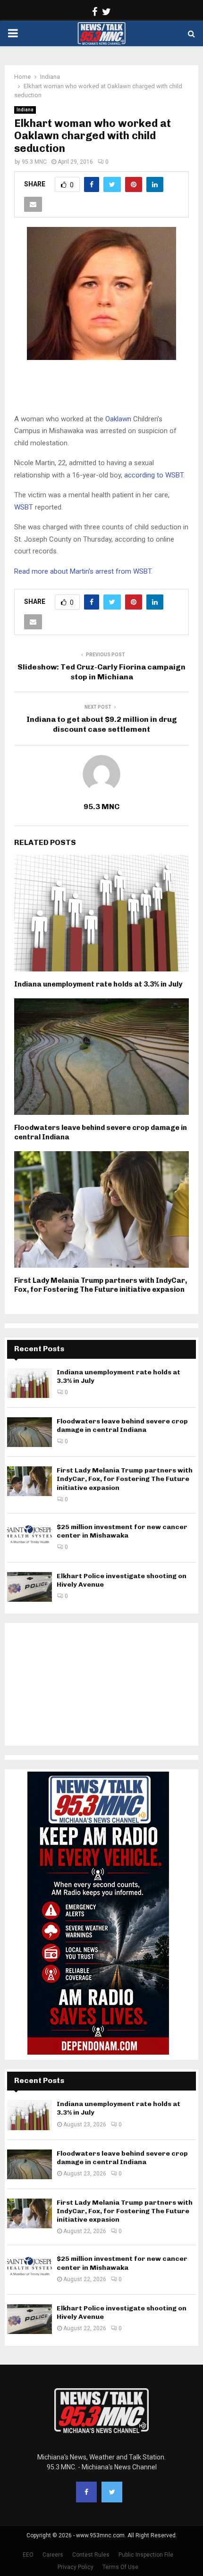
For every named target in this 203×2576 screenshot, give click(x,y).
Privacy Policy (76, 2567)
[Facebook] (86, 2492)
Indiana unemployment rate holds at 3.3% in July (98, 984)
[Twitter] (112, 2492)
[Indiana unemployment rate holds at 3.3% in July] (30, 1383)
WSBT (24, 507)
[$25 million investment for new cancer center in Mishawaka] (30, 1538)
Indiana (25, 110)
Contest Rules (91, 2555)
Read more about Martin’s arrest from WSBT (83, 571)
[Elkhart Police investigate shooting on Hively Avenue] (30, 1587)
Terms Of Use (120, 2567)
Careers (53, 2555)
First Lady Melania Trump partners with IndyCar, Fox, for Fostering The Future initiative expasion (101, 1285)
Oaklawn (118, 419)
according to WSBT (154, 475)
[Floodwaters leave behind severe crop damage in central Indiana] (30, 1432)
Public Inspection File (146, 2555)
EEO (28, 2555)
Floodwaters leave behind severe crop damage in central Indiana (122, 1426)
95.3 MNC (34, 162)
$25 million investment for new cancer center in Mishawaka (122, 1531)
